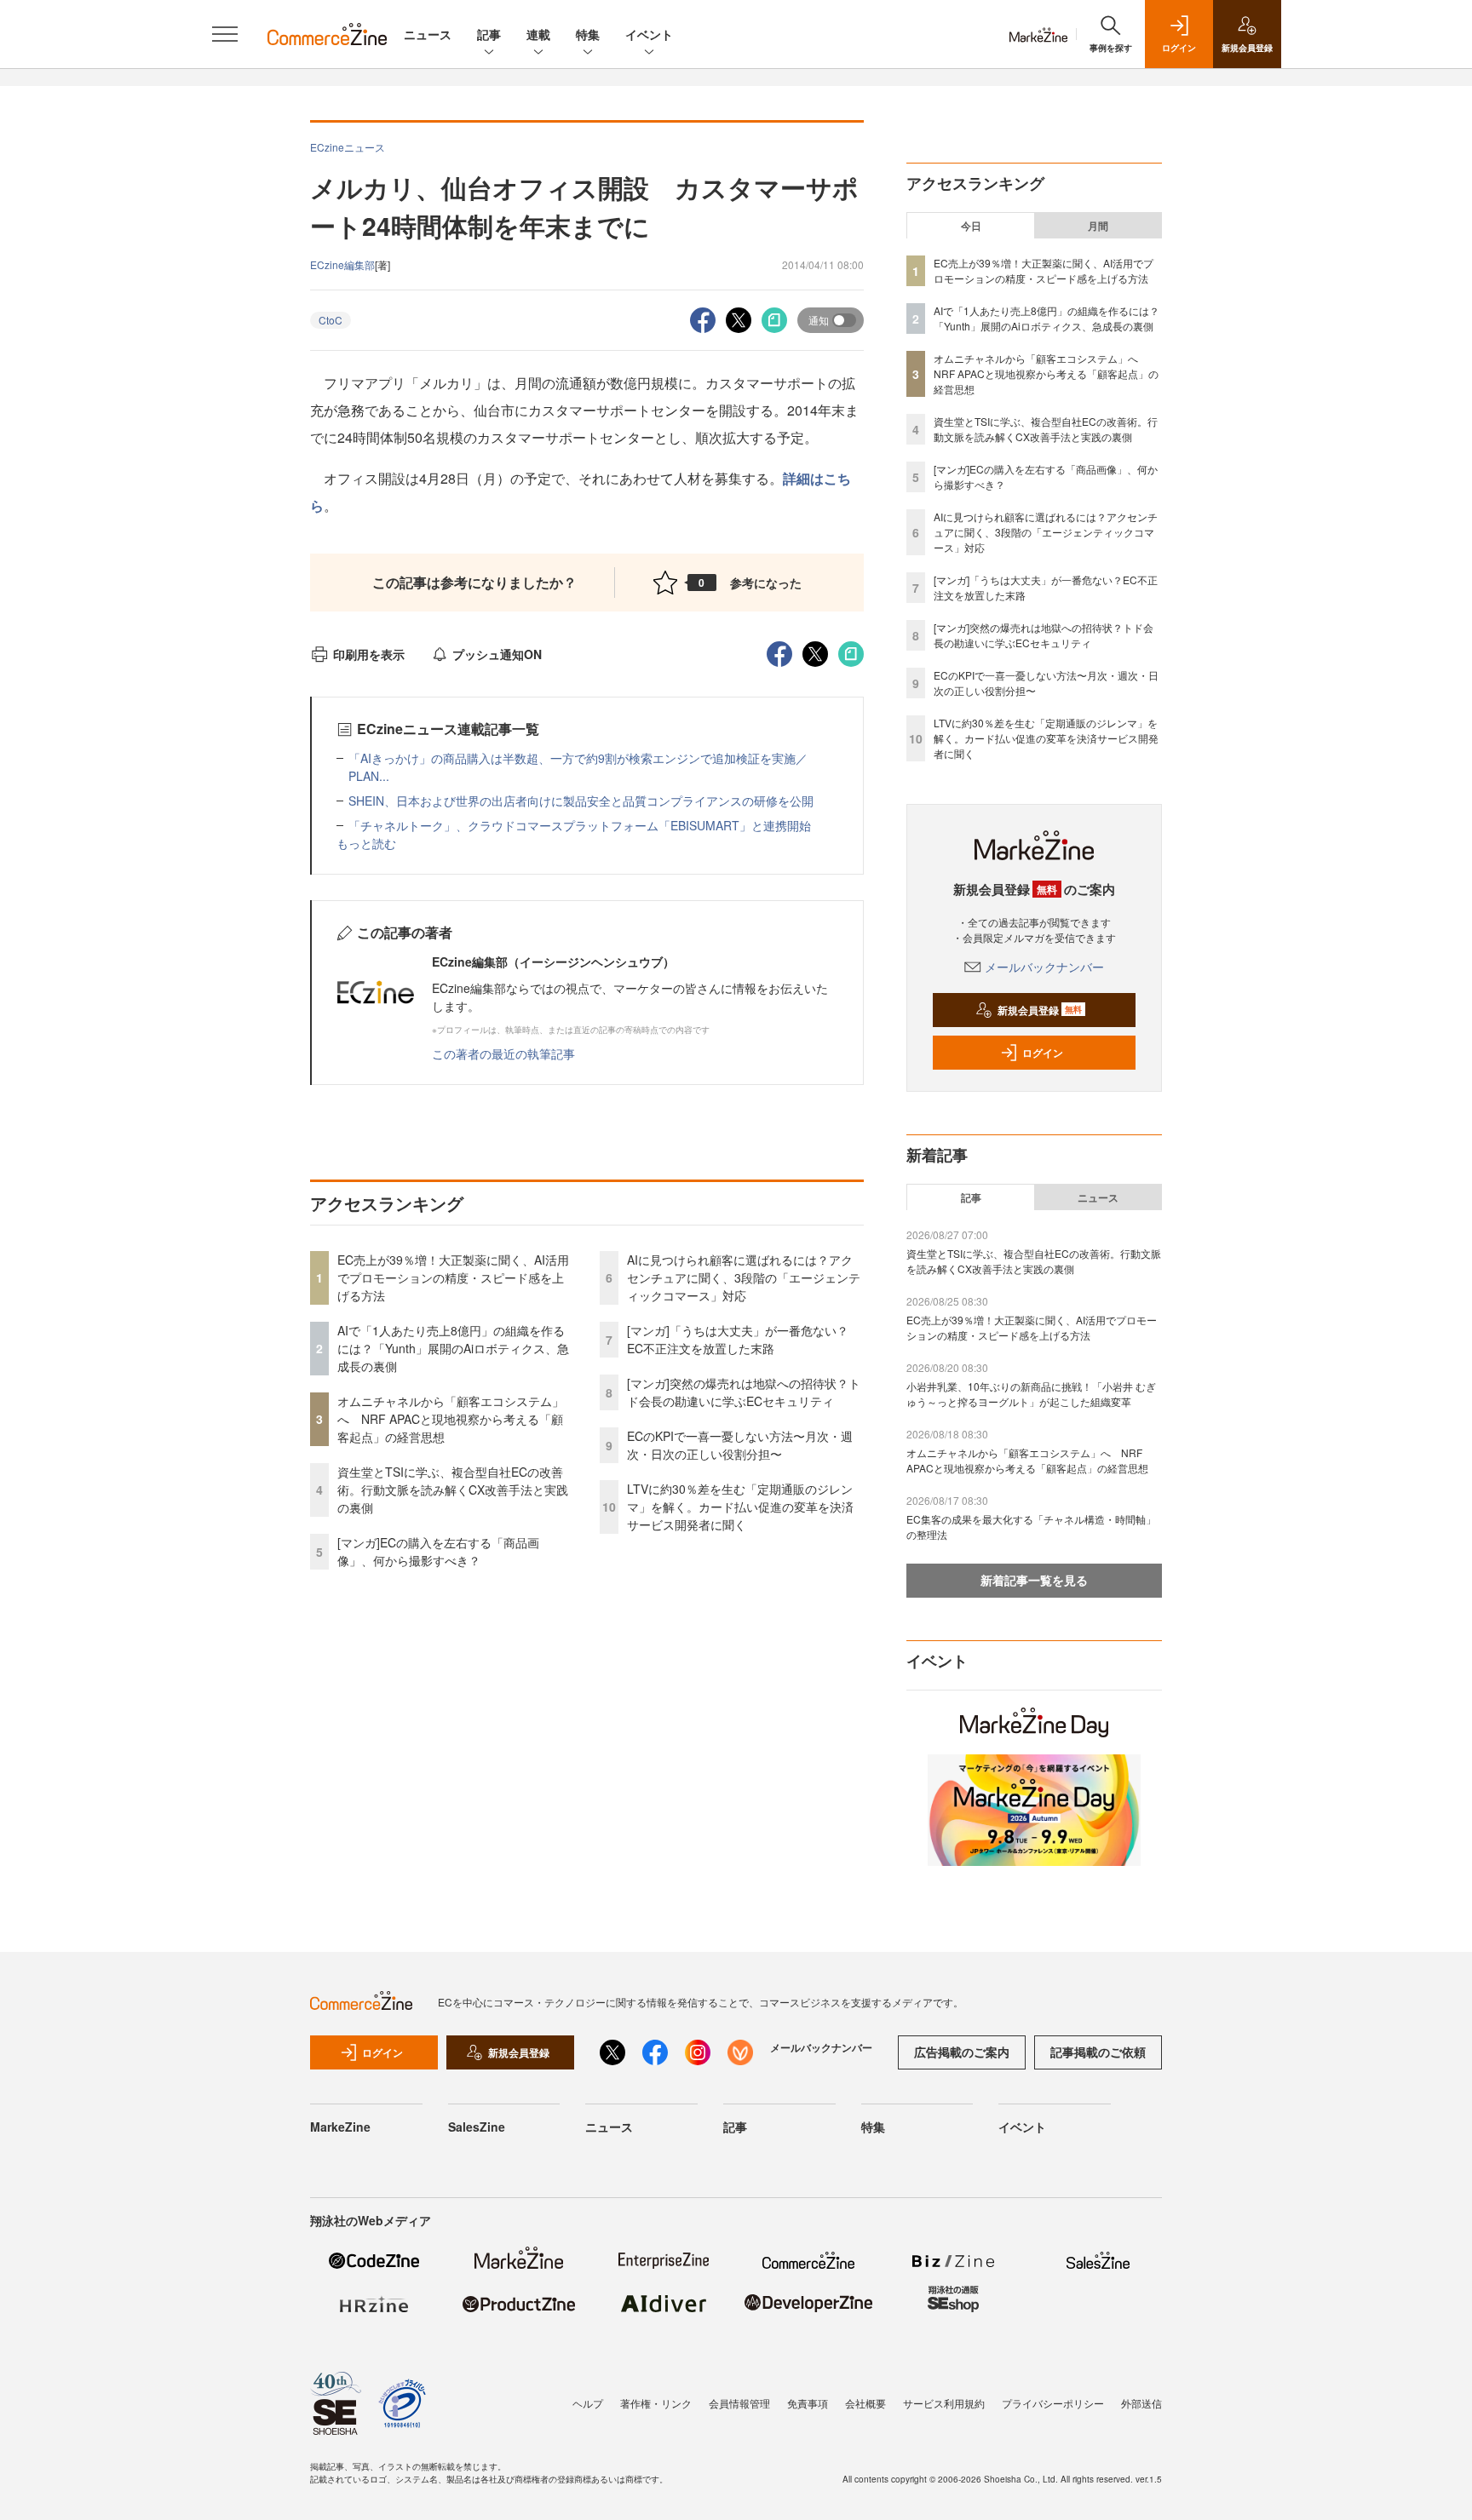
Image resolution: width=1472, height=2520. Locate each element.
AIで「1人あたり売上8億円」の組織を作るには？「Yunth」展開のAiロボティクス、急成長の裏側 (453, 1348)
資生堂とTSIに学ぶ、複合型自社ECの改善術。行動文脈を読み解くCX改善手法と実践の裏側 (453, 1490)
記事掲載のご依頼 (1098, 2052)
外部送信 (1141, 2403)
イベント (649, 34)
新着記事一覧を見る (1034, 1580)
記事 (489, 34)
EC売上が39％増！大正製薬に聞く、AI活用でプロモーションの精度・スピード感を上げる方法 (453, 1277)
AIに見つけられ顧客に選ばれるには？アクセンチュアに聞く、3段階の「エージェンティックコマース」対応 (744, 1277)
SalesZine (477, 2127)
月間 (1098, 226)
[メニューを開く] (225, 34)
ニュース (428, 34)
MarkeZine (340, 2127)
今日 (971, 226)
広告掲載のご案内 (962, 2052)
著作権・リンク (656, 2403)
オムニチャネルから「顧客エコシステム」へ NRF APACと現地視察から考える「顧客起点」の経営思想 (451, 1419)
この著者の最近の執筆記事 (503, 1053)
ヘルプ (588, 2403)
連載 (538, 34)
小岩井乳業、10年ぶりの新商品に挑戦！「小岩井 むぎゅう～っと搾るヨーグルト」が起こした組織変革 (1031, 1394)
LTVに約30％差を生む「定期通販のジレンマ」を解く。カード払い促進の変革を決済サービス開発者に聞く (740, 1507)
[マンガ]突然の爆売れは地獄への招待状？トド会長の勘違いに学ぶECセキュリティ (744, 1392)
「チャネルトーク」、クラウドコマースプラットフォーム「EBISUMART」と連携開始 (580, 825)
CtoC (331, 320)
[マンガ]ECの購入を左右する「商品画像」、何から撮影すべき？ (438, 1551)
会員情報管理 (739, 2403)
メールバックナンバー (1044, 967)
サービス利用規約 (944, 2403)
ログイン (1043, 1053)
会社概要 (865, 2403)
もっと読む (366, 843)
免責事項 (808, 2403)
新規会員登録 (1040, 1010)
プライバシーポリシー (1053, 2403)
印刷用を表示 (369, 654)
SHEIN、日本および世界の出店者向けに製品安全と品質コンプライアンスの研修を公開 (581, 801)
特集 (588, 34)
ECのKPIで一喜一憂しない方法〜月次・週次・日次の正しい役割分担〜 (740, 1445)
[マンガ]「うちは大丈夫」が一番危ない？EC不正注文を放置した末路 (738, 1339)
